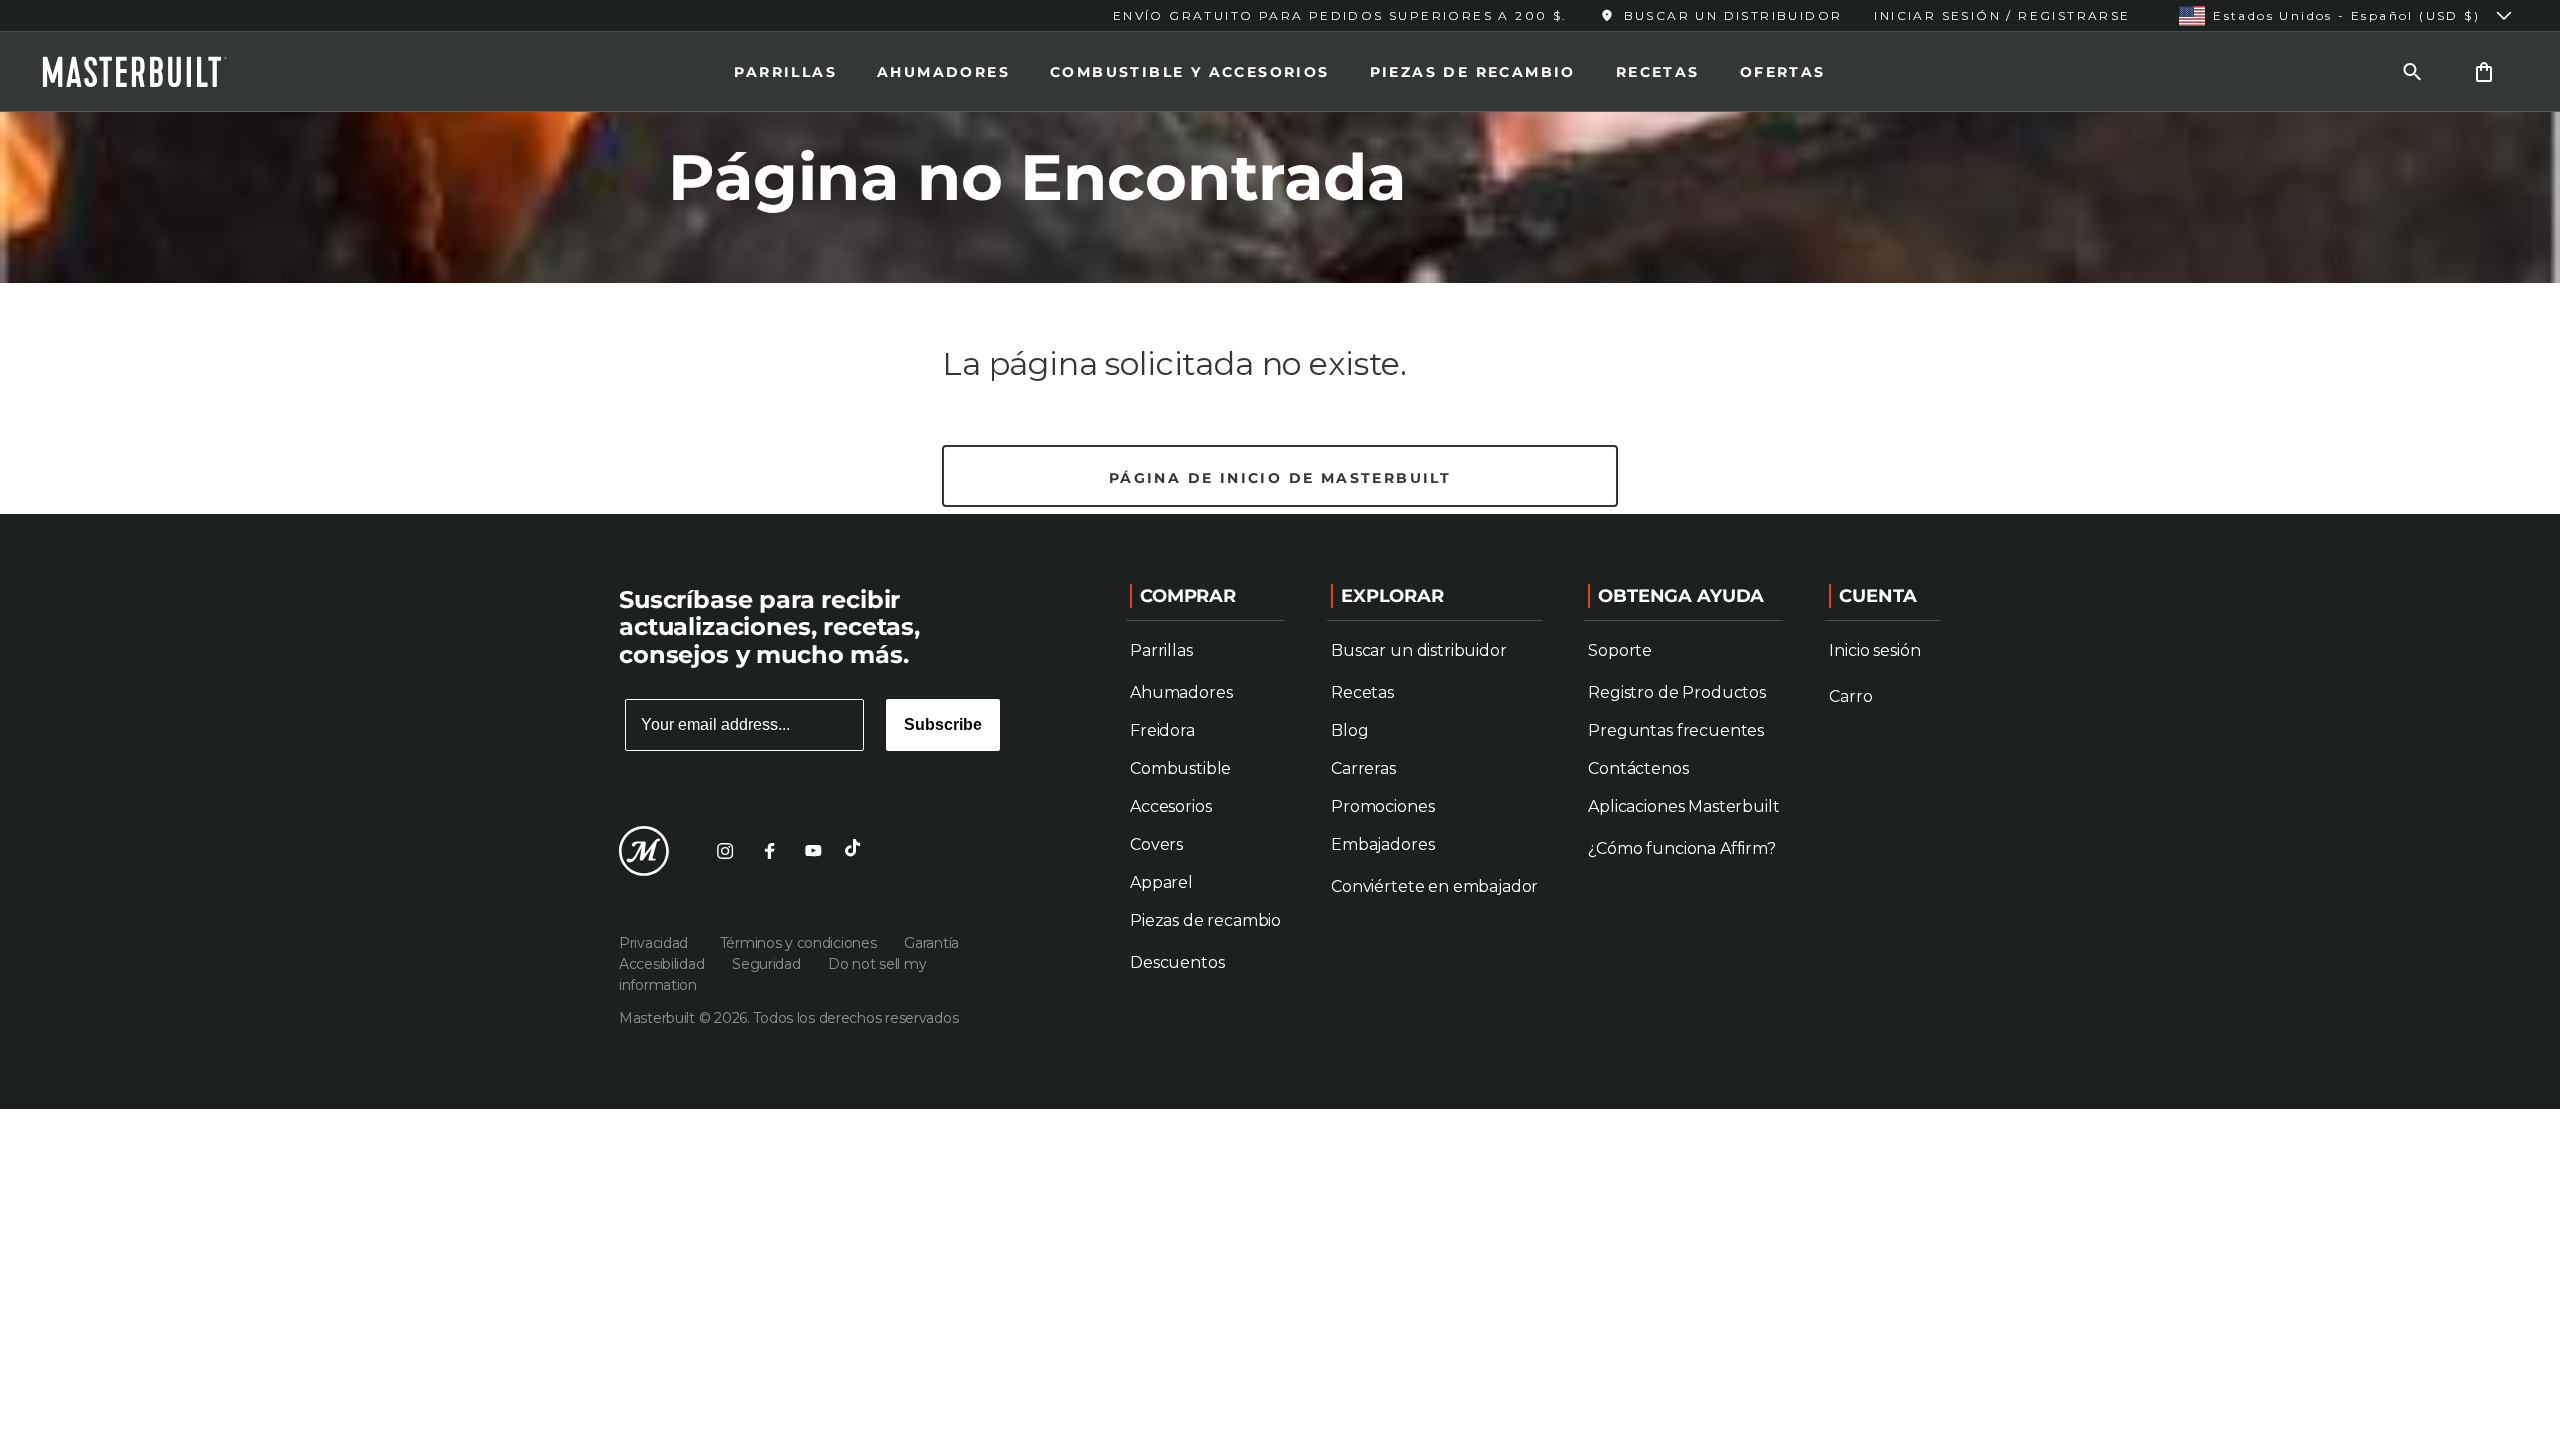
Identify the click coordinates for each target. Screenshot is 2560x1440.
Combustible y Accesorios (1190, 72)
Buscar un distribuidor (1418, 650)
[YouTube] (813, 851)
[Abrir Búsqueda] (2412, 71)
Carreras (1363, 768)
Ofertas (1783, 72)
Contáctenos (1638, 768)
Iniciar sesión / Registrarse (2002, 15)
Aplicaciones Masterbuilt (1683, 806)
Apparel (1161, 882)
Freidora (1162, 730)
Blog (1349, 730)
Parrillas (785, 72)
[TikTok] (857, 851)
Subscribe (943, 724)
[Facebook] (769, 851)
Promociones (1382, 806)
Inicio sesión (1874, 650)
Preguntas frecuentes (1676, 730)
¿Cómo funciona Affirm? (1681, 848)
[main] (1280, 257)
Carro (1850, 696)
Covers (1156, 844)
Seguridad (768, 964)
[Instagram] (725, 851)
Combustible (1180, 768)
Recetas (1658, 72)
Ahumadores (943, 72)
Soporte (1620, 650)
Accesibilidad (663, 964)
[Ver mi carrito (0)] (2484, 71)
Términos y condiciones (800, 943)
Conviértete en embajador (1434, 886)
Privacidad (657, 943)
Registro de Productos (1677, 692)
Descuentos (1177, 962)
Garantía (931, 943)
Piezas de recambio (1473, 72)
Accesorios (1170, 806)
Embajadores (1382, 844)
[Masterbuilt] (153, 72)
